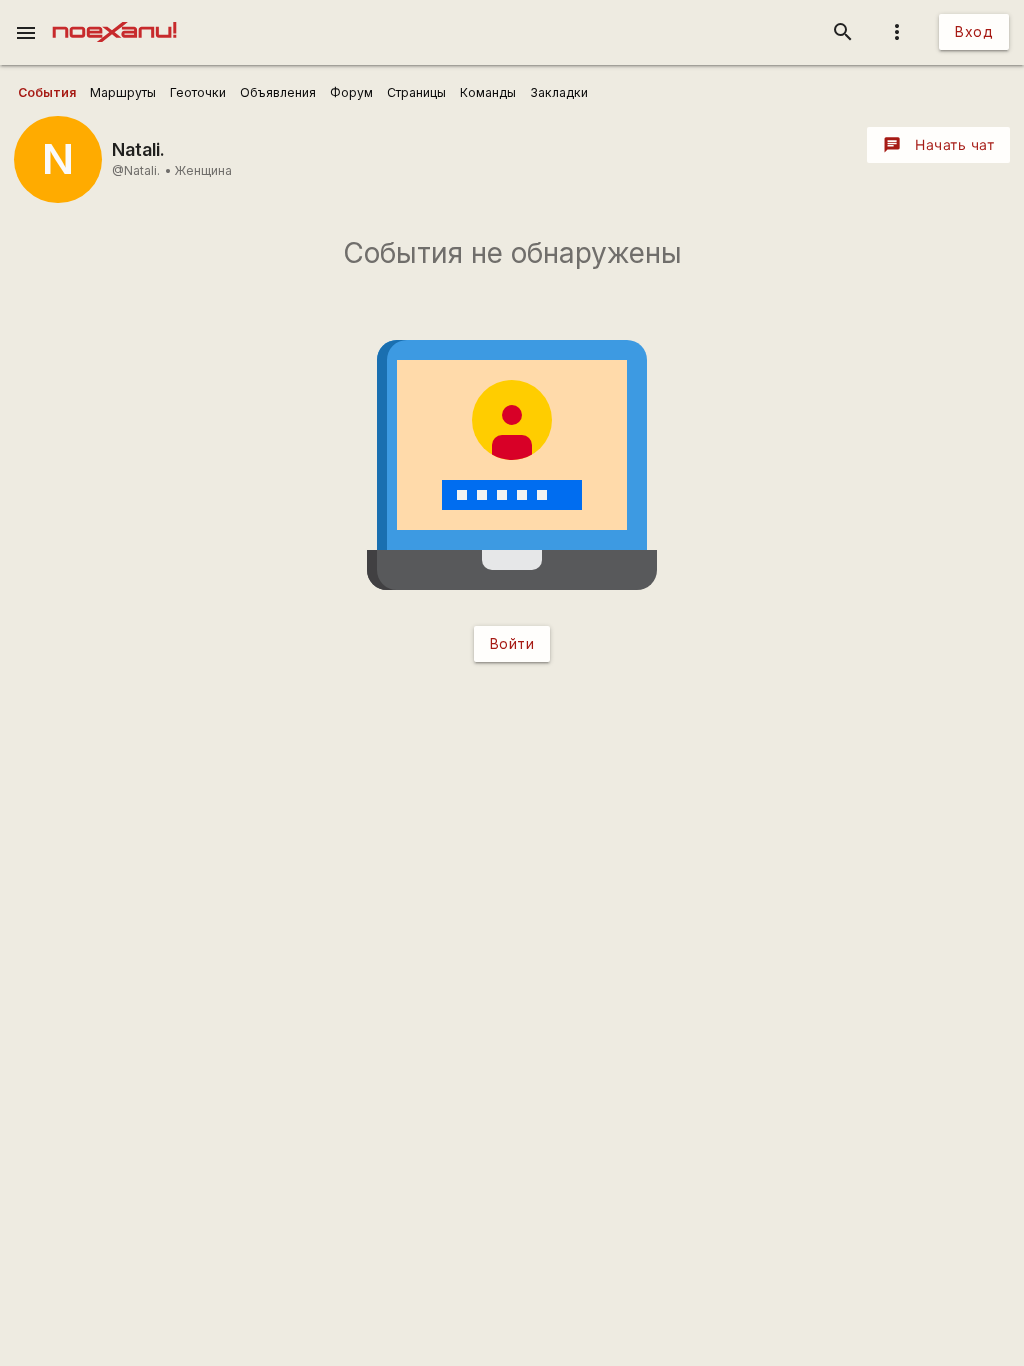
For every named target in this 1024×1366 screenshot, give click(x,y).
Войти (512, 643)
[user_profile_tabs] (47, 93)
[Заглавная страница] (114, 14)
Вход (974, 31)
